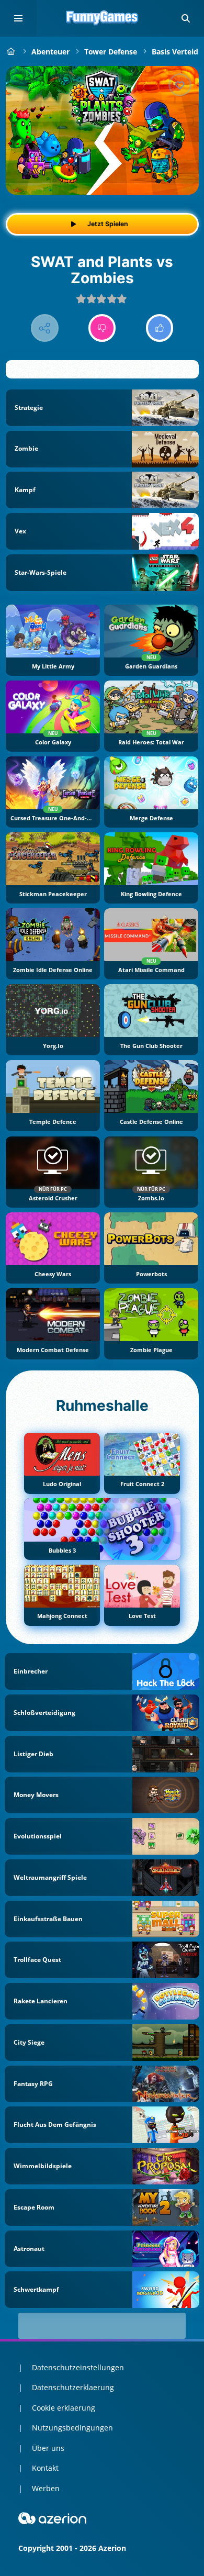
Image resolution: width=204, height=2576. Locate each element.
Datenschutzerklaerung (73, 2387)
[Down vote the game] (102, 328)
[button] (186, 18)
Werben (46, 2488)
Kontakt (45, 2468)
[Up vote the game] (160, 328)
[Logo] (102, 18)
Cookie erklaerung (64, 2408)
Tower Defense (111, 52)
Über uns (48, 2448)
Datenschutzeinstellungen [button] (78, 2367)
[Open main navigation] (18, 18)
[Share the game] (45, 328)
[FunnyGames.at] (11, 52)
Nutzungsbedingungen (72, 2428)
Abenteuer (50, 52)
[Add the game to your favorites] (180, 85)
